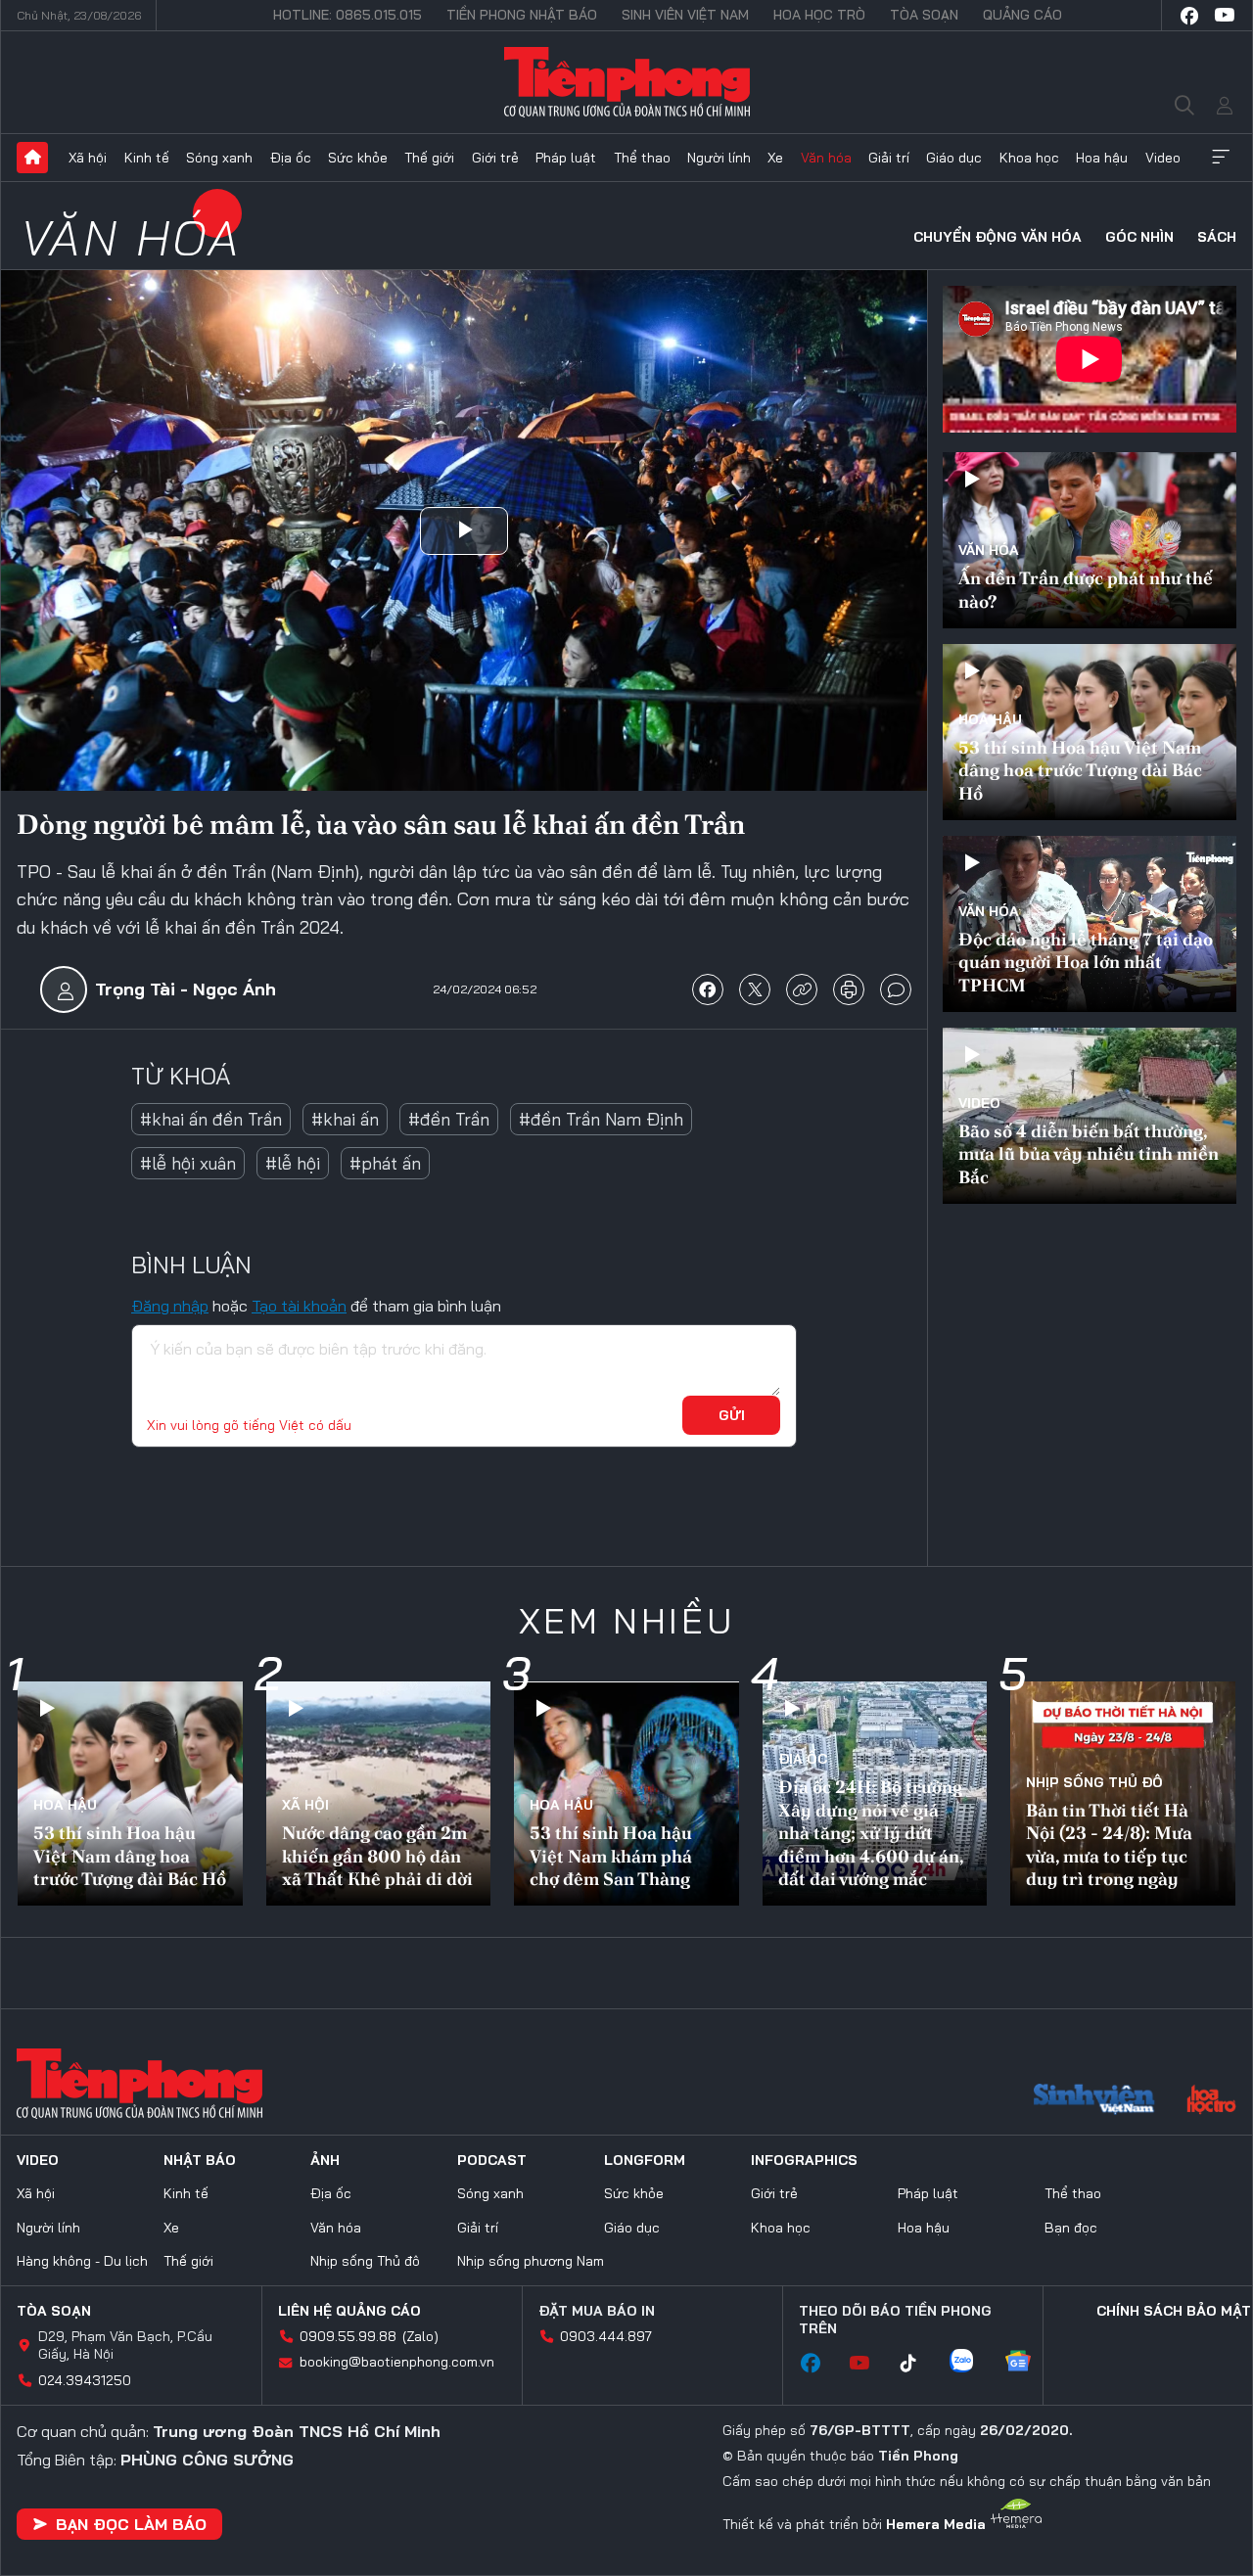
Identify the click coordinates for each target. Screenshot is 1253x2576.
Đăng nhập (170, 1306)
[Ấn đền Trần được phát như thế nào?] (1090, 540)
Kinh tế (147, 158)
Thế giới (429, 158)
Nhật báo (200, 2160)
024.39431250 (85, 2380)
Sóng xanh (219, 158)
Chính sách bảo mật (1174, 2311)
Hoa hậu (1102, 158)
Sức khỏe (358, 158)
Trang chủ (32, 158)
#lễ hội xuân (188, 1163)
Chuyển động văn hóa (998, 237)
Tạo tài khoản (299, 1306)
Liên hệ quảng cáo (349, 2311)
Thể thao (642, 158)
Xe (775, 158)
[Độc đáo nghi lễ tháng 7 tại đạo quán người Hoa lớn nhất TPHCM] (1090, 924)
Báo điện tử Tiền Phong (627, 82)
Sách (1217, 237)
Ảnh (325, 2160)
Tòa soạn (924, 15)
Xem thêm (1221, 158)
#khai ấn (345, 1119)
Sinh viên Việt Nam (685, 15)
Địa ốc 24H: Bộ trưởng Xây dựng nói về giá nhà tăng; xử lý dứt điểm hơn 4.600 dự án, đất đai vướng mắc (871, 1833)
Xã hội (88, 158)
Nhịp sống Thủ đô (1094, 1782)
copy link (802, 989)
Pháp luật (566, 158)
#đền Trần (449, 1119)
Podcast (492, 2160)
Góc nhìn (1139, 237)
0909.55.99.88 (348, 2336)
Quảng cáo (1022, 15)
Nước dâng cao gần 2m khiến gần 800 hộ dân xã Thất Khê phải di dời (377, 1856)
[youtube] (1225, 16)
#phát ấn (385, 1163)
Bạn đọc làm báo (131, 2524)
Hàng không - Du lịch (82, 2261)
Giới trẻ (495, 158)
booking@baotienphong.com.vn (397, 2362)
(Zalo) (420, 2336)
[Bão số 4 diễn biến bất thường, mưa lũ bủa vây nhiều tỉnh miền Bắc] (1090, 1116)
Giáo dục (954, 158)
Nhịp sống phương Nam (531, 2261)
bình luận (896, 989)
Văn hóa (826, 158)
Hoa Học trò (819, 15)
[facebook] (1189, 16)
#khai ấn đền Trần (211, 1119)
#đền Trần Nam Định (601, 1119)
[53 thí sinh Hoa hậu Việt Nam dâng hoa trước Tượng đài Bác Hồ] (1090, 732)
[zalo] (971, 2363)
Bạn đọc (1071, 2228)
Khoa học (1029, 158)
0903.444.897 (606, 2336)
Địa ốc (291, 158)
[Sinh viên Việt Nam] (1094, 2101)
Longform (645, 2160)
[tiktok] (918, 2364)
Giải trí (889, 158)
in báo (849, 989)
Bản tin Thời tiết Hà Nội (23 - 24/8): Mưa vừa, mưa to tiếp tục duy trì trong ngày (1109, 1844)
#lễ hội (293, 1163)
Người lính (719, 158)
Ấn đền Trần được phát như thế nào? (1086, 589)
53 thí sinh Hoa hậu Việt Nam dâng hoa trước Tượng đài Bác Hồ (1080, 770)
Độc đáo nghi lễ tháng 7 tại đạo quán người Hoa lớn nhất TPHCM (1086, 962)
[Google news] (1028, 2363)
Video (1163, 158)
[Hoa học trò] (1211, 2101)
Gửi (732, 1415)
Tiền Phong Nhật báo (522, 15)
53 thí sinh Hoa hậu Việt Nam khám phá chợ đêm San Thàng (611, 1856)
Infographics (804, 2160)
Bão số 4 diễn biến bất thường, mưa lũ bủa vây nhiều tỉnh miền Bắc (1089, 1154)
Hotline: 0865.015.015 (348, 15)
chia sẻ (708, 989)
